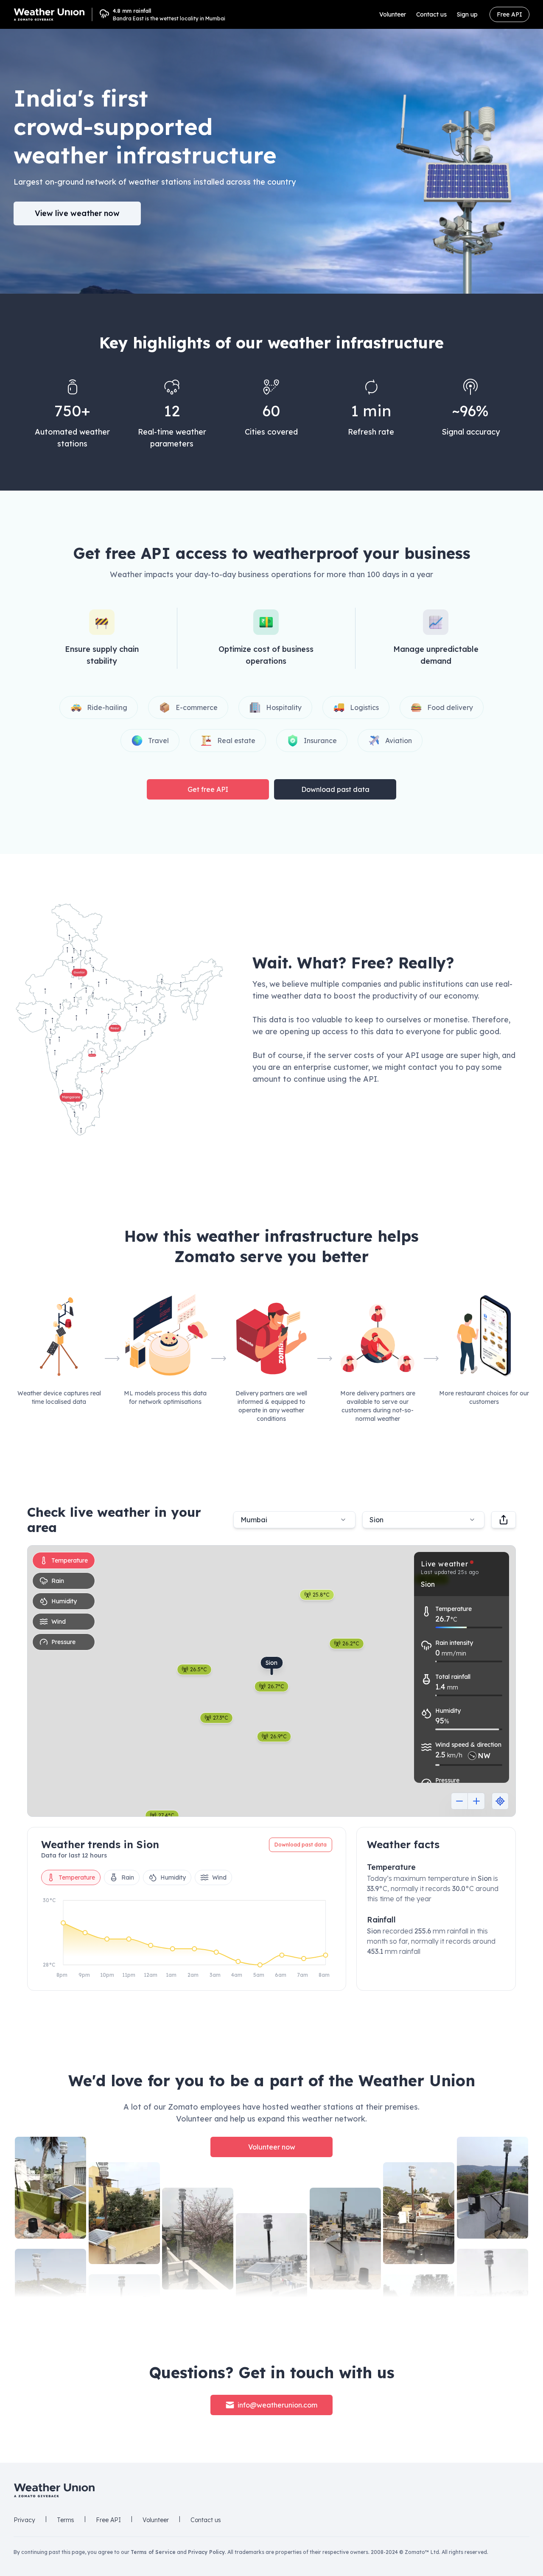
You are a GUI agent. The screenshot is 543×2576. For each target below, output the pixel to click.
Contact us (431, 14)
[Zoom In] (476, 1801)
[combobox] (423, 1520)
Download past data (335, 789)
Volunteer (393, 14)
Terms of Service (153, 2552)
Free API (509, 14)
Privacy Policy (206, 2552)
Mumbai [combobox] (254, 1520)
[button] (119, 1020)
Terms (66, 2520)
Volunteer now (272, 2147)
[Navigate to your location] (500, 1801)
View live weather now (77, 213)
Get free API (208, 789)
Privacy (24, 2520)
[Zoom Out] (459, 1801)
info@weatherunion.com (277, 2405)
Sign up (467, 14)
